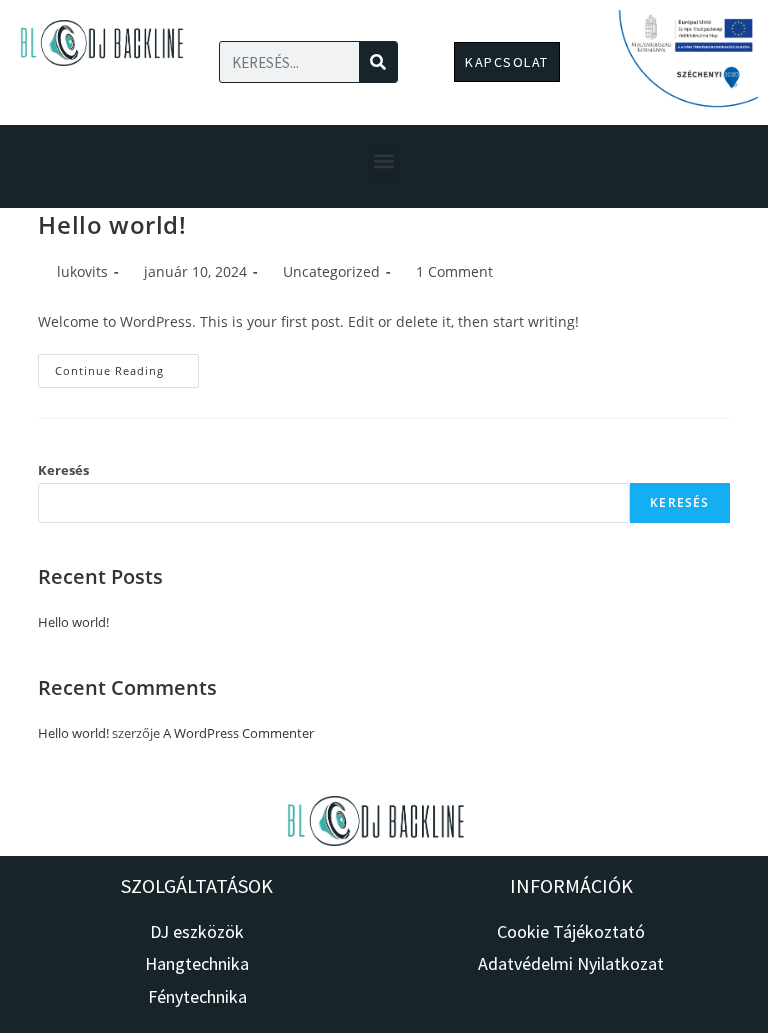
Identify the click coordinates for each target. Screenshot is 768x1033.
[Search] (378, 62)
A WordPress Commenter (238, 733)
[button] (384, 161)
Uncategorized (331, 271)
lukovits (82, 271)
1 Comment (454, 271)
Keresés (63, 470)
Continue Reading (127, 366)
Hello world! (112, 224)
